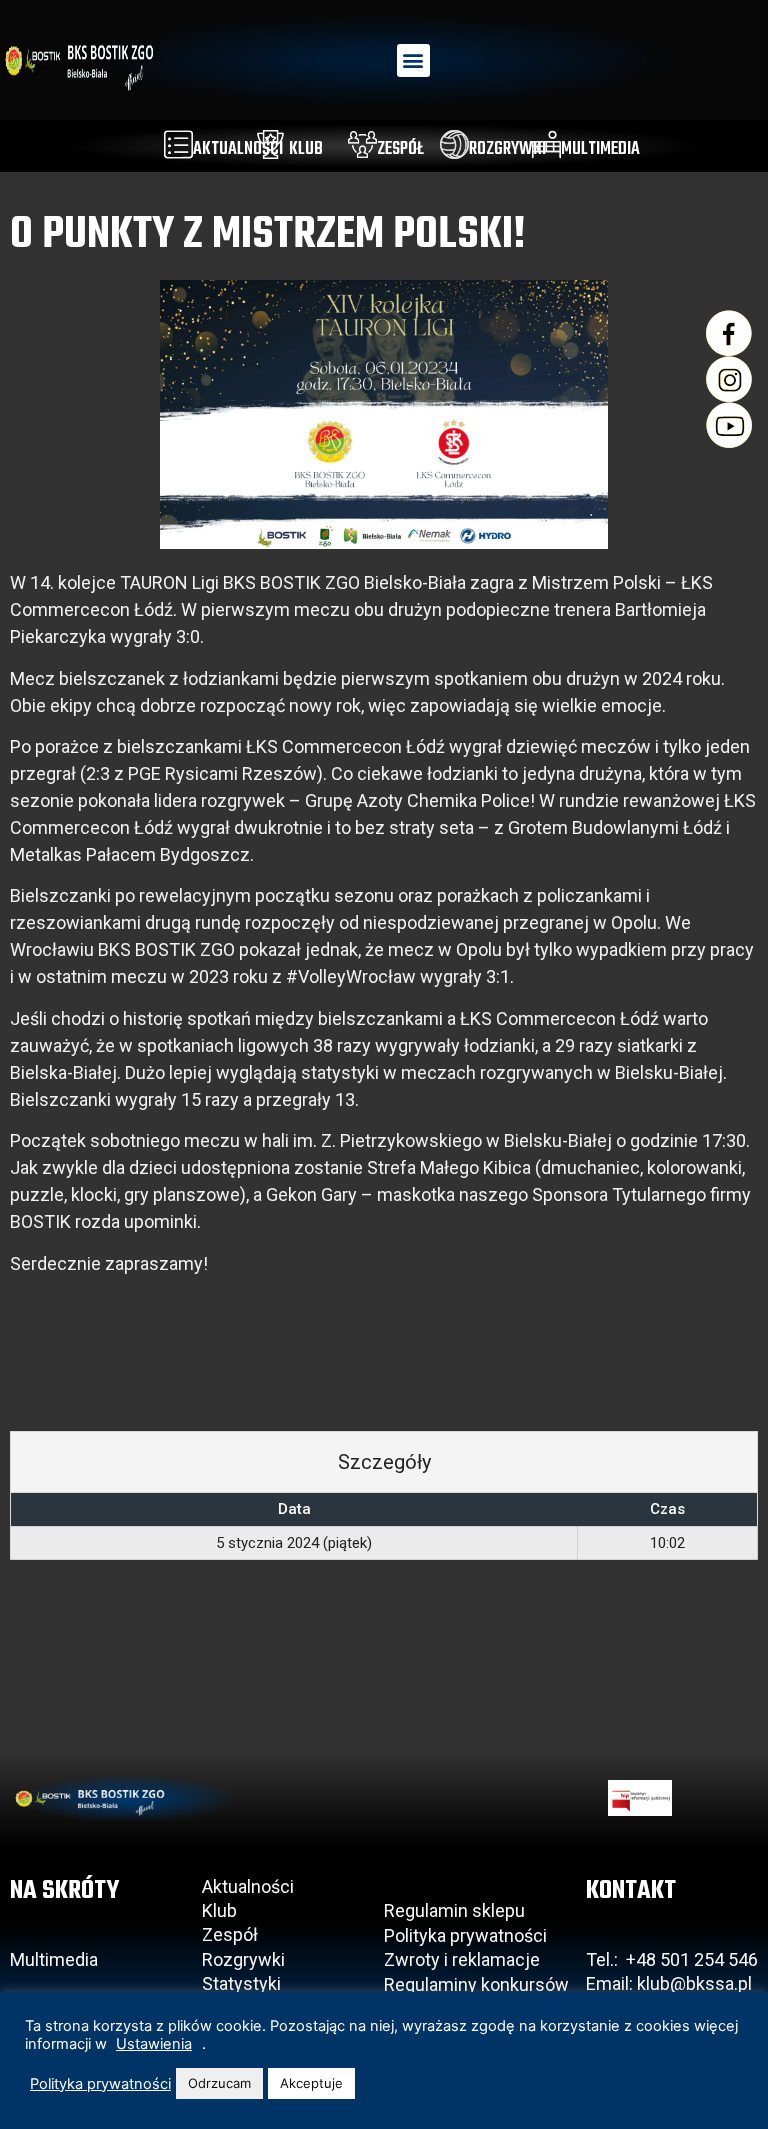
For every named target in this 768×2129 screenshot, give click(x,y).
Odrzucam (219, 2083)
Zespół (230, 1934)
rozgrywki (507, 149)
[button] (413, 60)
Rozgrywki (243, 1959)
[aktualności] (178, 144)
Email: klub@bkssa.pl (669, 1983)
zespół (400, 149)
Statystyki (241, 1983)
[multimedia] (546, 144)
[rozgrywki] (454, 144)
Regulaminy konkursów (476, 1984)
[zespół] (362, 144)
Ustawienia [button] (154, 2044)
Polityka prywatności (465, 1935)
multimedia (600, 149)
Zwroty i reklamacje (462, 1959)
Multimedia (54, 1959)
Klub (221, 1910)
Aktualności (248, 1886)
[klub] (270, 144)
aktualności (238, 149)
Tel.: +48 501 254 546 (672, 1959)
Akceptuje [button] (311, 2083)
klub (306, 149)
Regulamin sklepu (454, 1910)
